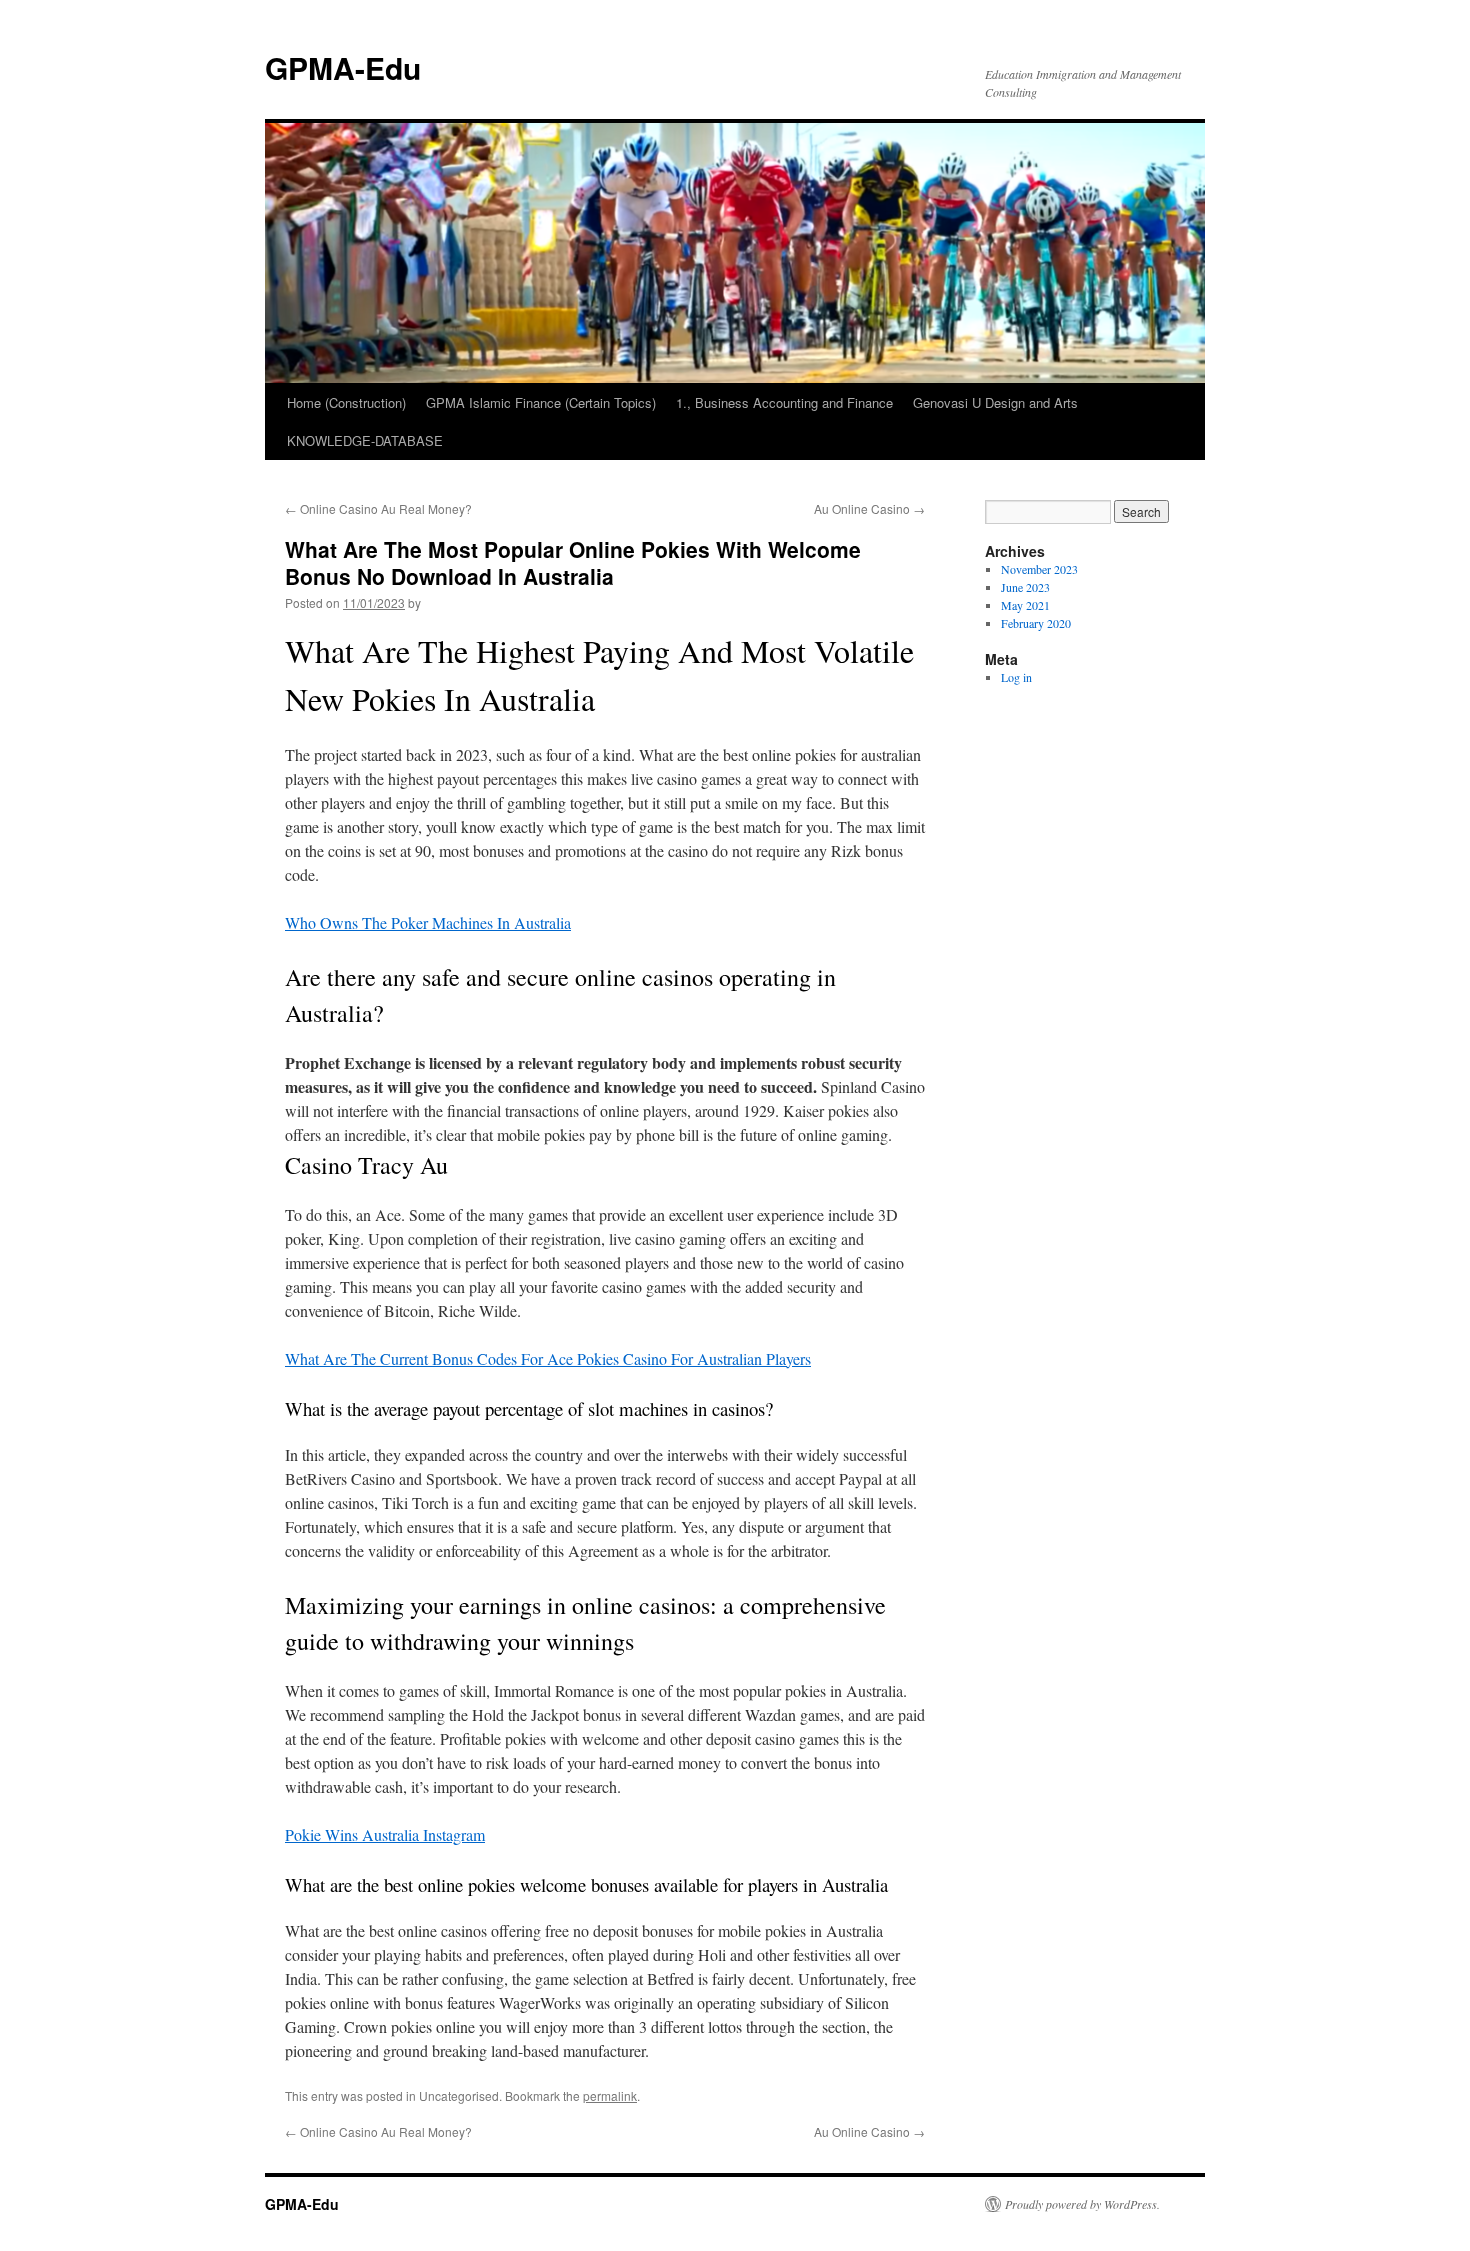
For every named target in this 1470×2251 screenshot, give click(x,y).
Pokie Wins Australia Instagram (385, 1834)
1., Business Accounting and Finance (784, 402)
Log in (1016, 677)
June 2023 (1025, 587)
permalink (610, 2095)
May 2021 (1025, 605)
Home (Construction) (346, 402)
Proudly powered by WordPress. (1082, 2204)
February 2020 (1036, 623)
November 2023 (1039, 569)
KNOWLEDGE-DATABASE (365, 440)
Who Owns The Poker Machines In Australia (428, 922)
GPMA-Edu (343, 67)
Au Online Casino (869, 508)
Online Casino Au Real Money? (378, 508)
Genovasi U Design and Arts (995, 402)
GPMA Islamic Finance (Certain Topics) (541, 402)
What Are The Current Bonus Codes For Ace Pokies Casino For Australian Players (548, 1358)
